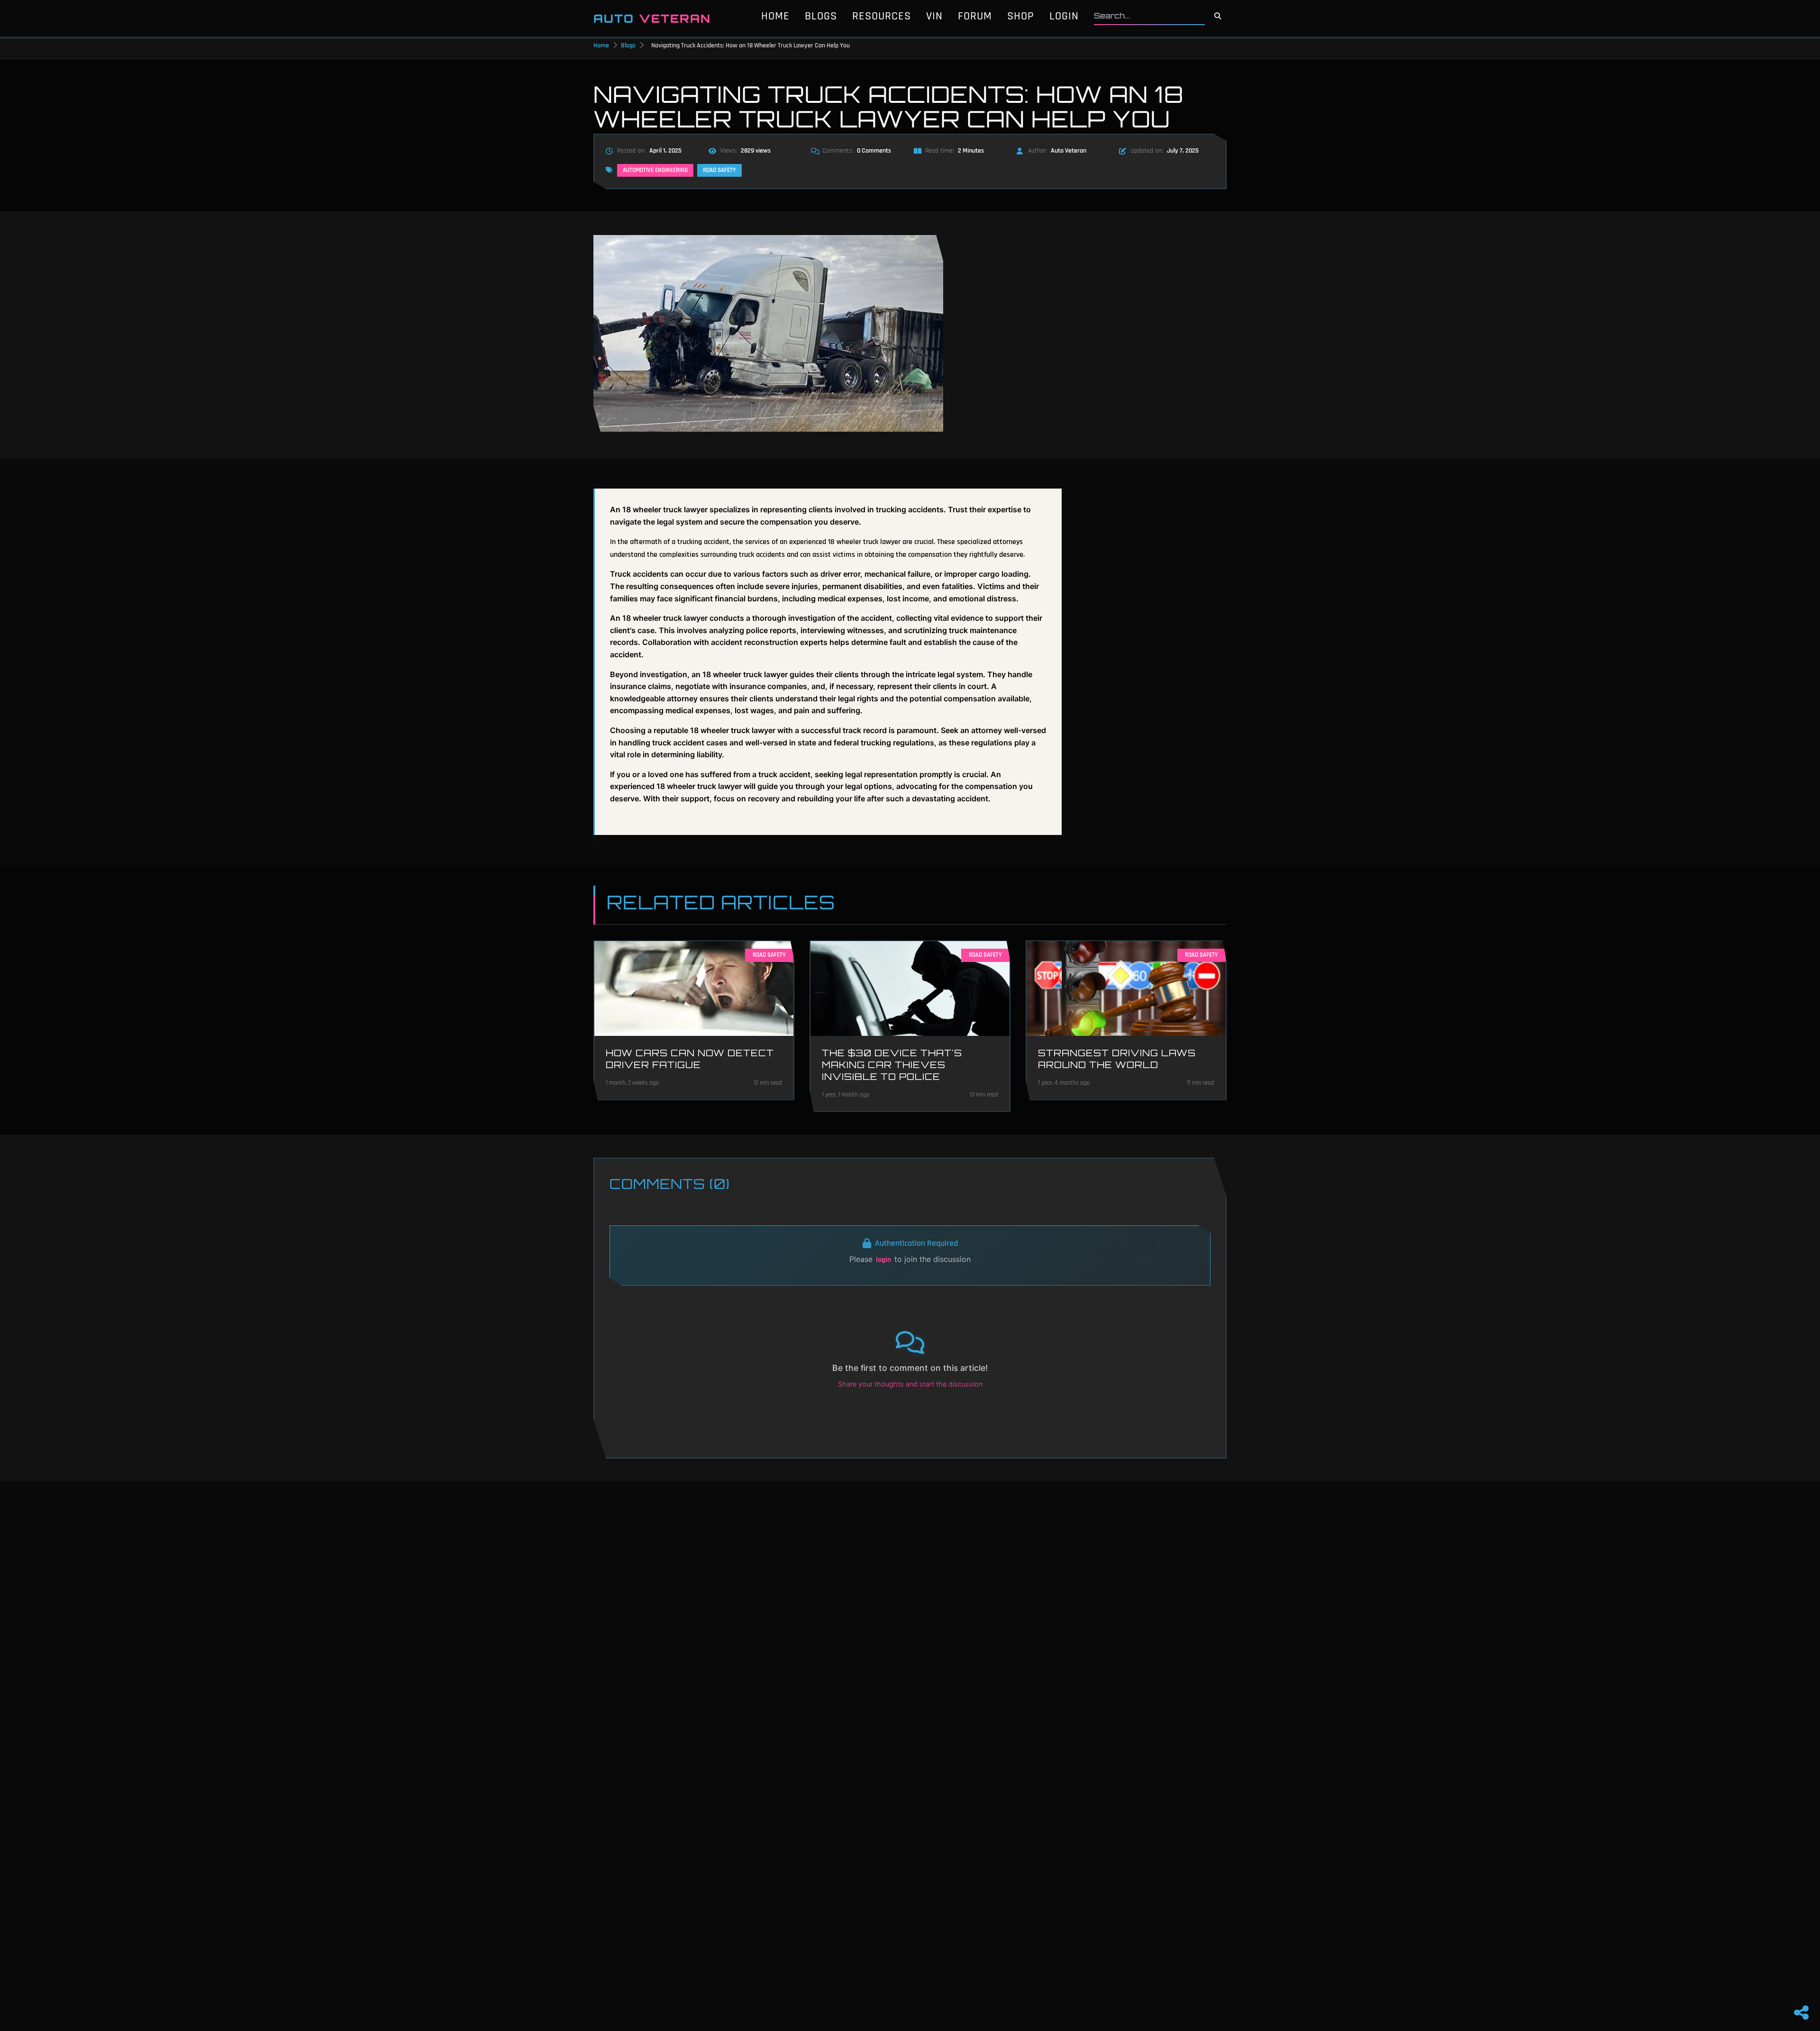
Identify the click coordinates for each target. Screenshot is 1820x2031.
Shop (1021, 16)
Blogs (821, 16)
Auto (652, 18)
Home (775, 16)
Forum (975, 16)
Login (1064, 16)
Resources (882, 16)
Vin (934, 16)
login (883, 1260)
